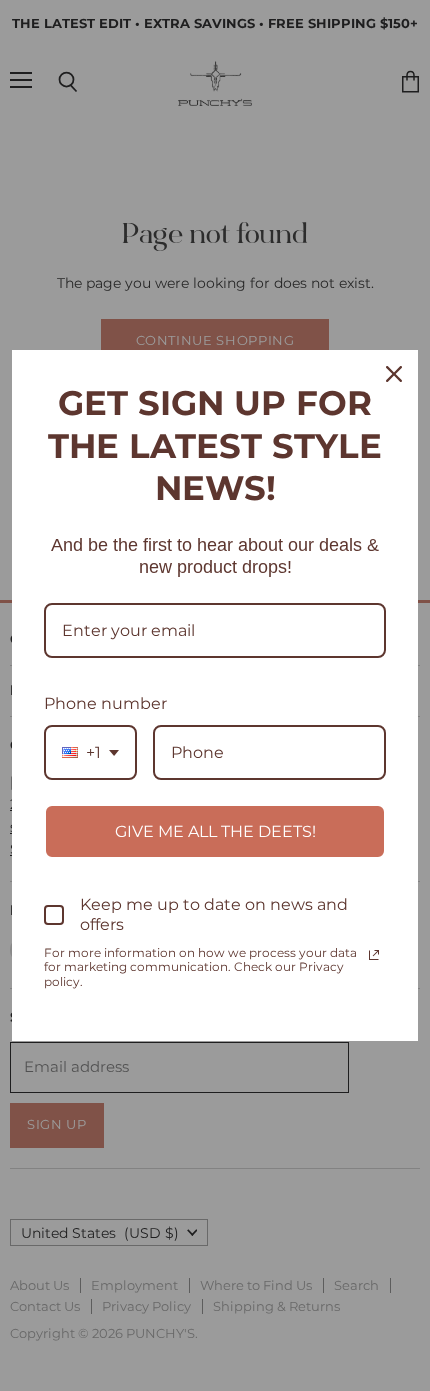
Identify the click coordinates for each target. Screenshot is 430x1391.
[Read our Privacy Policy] (374, 955)
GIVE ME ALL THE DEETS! (215, 831)
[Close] (394, 374)
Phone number (105, 703)
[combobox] (90, 752)
